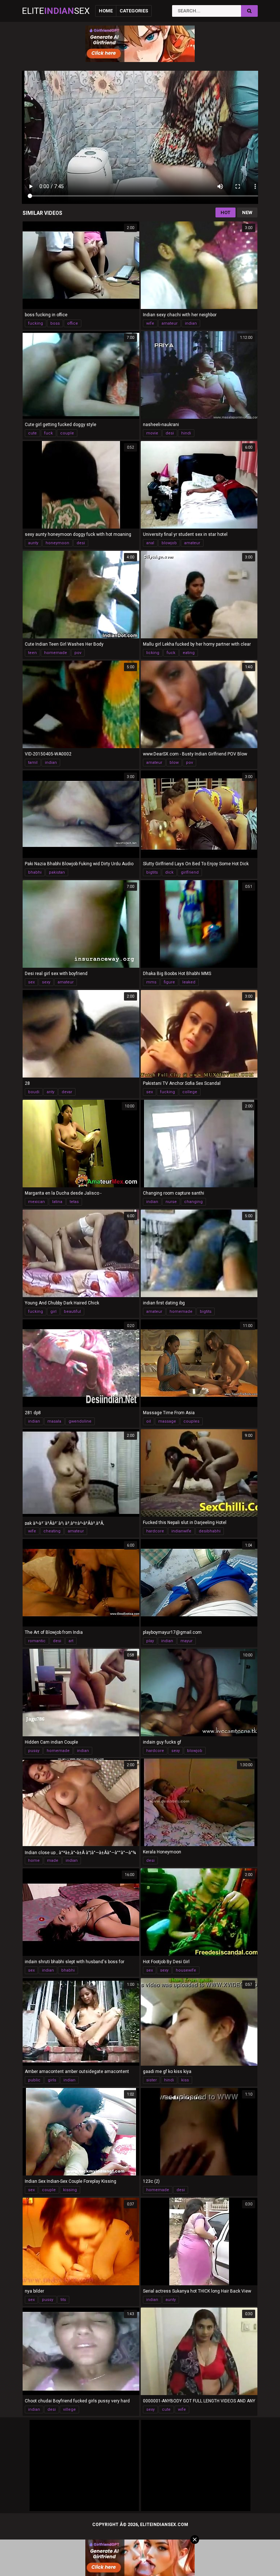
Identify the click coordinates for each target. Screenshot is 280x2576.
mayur (186, 1641)
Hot (225, 212)
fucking (36, 323)
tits (63, 2300)
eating (189, 653)
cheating (52, 1531)
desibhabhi (210, 1531)
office (73, 323)
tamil (33, 763)
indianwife (181, 1531)
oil (149, 1421)
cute (32, 433)
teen (32, 653)
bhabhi (35, 872)
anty (50, 1092)
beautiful (72, 1312)
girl (53, 1312)
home (34, 1861)
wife (150, 323)
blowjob (169, 543)
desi (170, 433)
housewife (186, 1970)
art (71, 1641)
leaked (189, 982)
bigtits (152, 872)
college (190, 1092)
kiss (185, 2080)
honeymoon (57, 543)
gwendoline (80, 1421)
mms (151, 982)
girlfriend (190, 872)
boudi (34, 1092)
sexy (46, 982)
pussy (34, 1751)
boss (55, 323)
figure (169, 982)
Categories (134, 11)
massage (167, 1421)
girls (52, 2080)
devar (67, 1092)
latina (57, 1202)
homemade (56, 653)
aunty (33, 543)
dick (169, 872)
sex (31, 982)
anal (150, 543)
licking (153, 653)
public (34, 2080)
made (53, 1861)
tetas (74, 1202)
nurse (171, 1202)
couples (191, 1421)
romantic (37, 1641)
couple (67, 433)
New (247, 212)
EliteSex (56, 11)
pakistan (57, 872)
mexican (36, 1202)
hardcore (155, 1531)
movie (152, 433)
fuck (48, 433)
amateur (170, 323)
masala (54, 1421)
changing (193, 1202)
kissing (70, 2190)
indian (191, 323)
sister (151, 2080)
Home (106, 11)
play (150, 1641)
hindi (186, 433)
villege (69, 2409)
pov (78, 653)
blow (174, 763)
